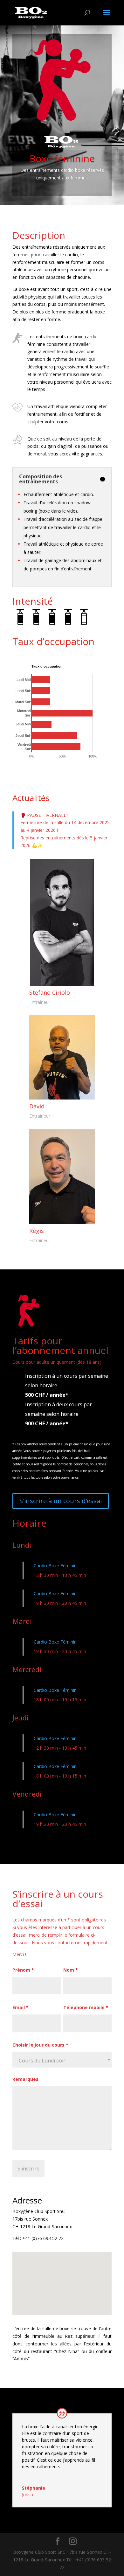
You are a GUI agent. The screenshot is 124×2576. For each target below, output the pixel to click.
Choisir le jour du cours (40, 2045)
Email (21, 2007)
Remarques (25, 2079)
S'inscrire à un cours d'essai (61, 1501)
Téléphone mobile (86, 2007)
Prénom (23, 1970)
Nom (71, 1970)
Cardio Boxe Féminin (55, 1566)
